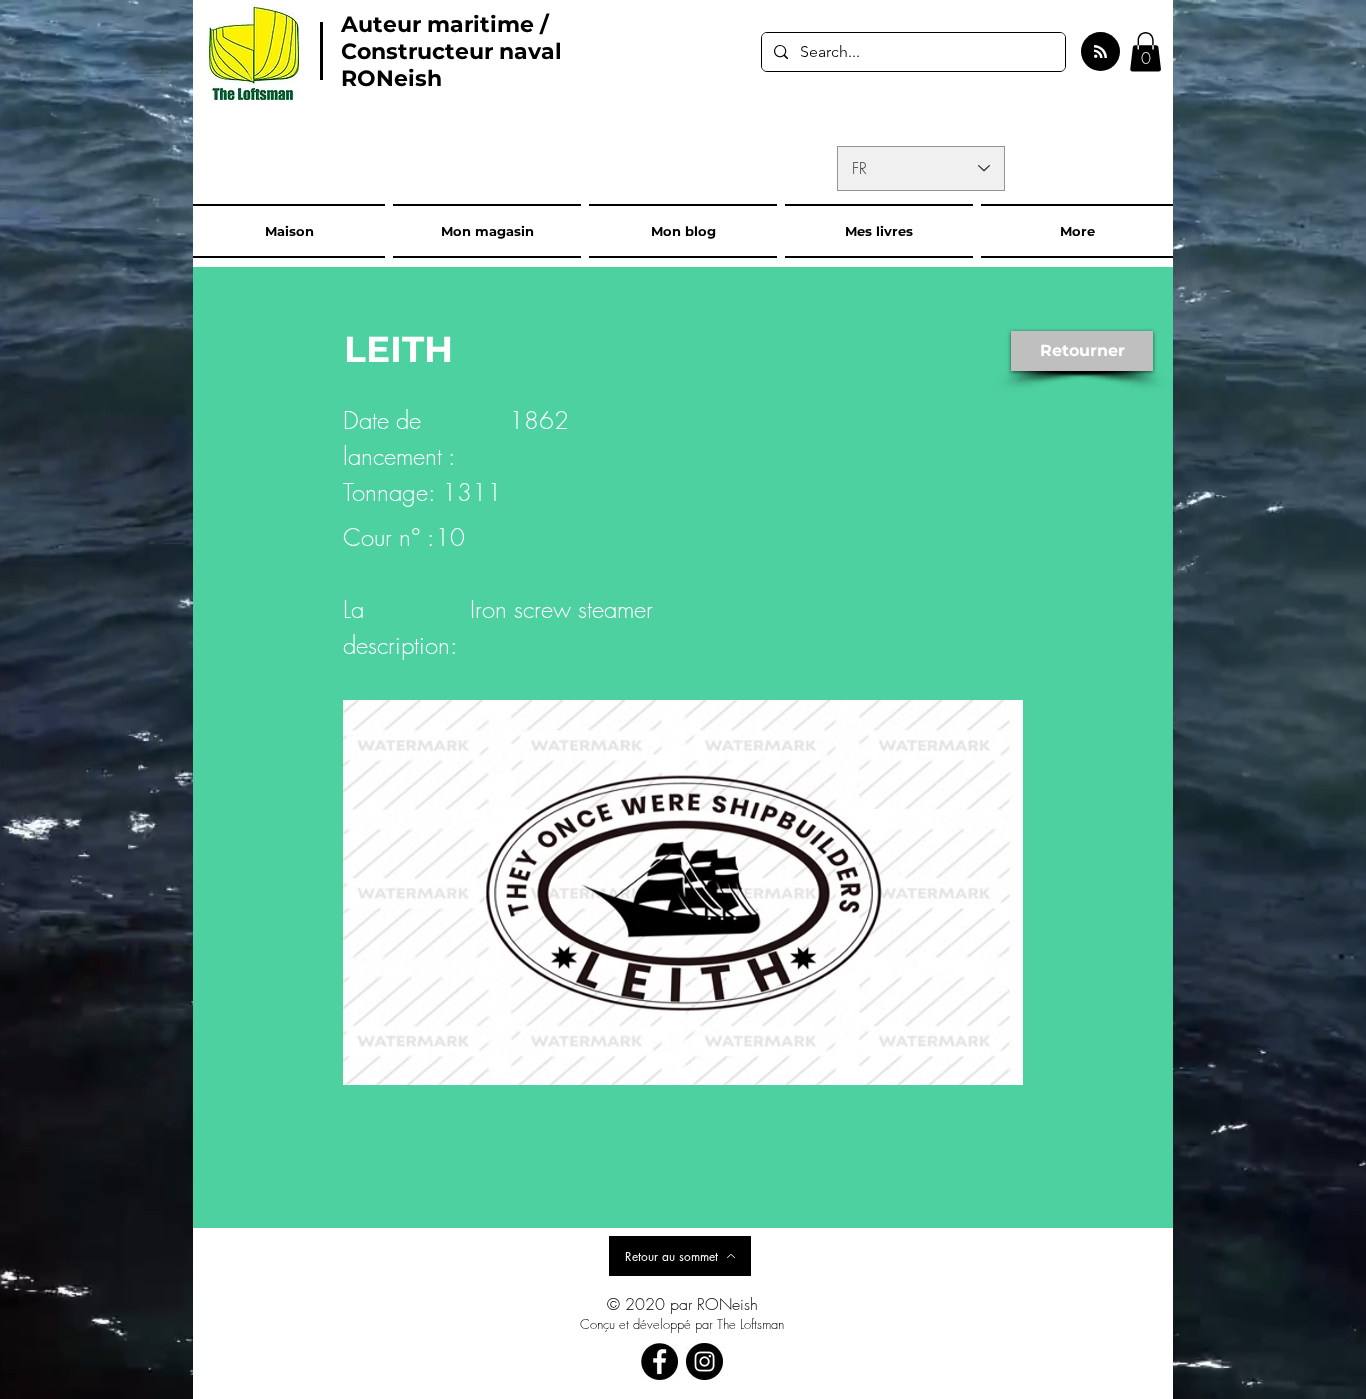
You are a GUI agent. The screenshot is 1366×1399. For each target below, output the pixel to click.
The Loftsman (750, 1324)
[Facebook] (659, 1361)
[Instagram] (704, 1361)
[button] (1145, 51)
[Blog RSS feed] (1100, 52)
